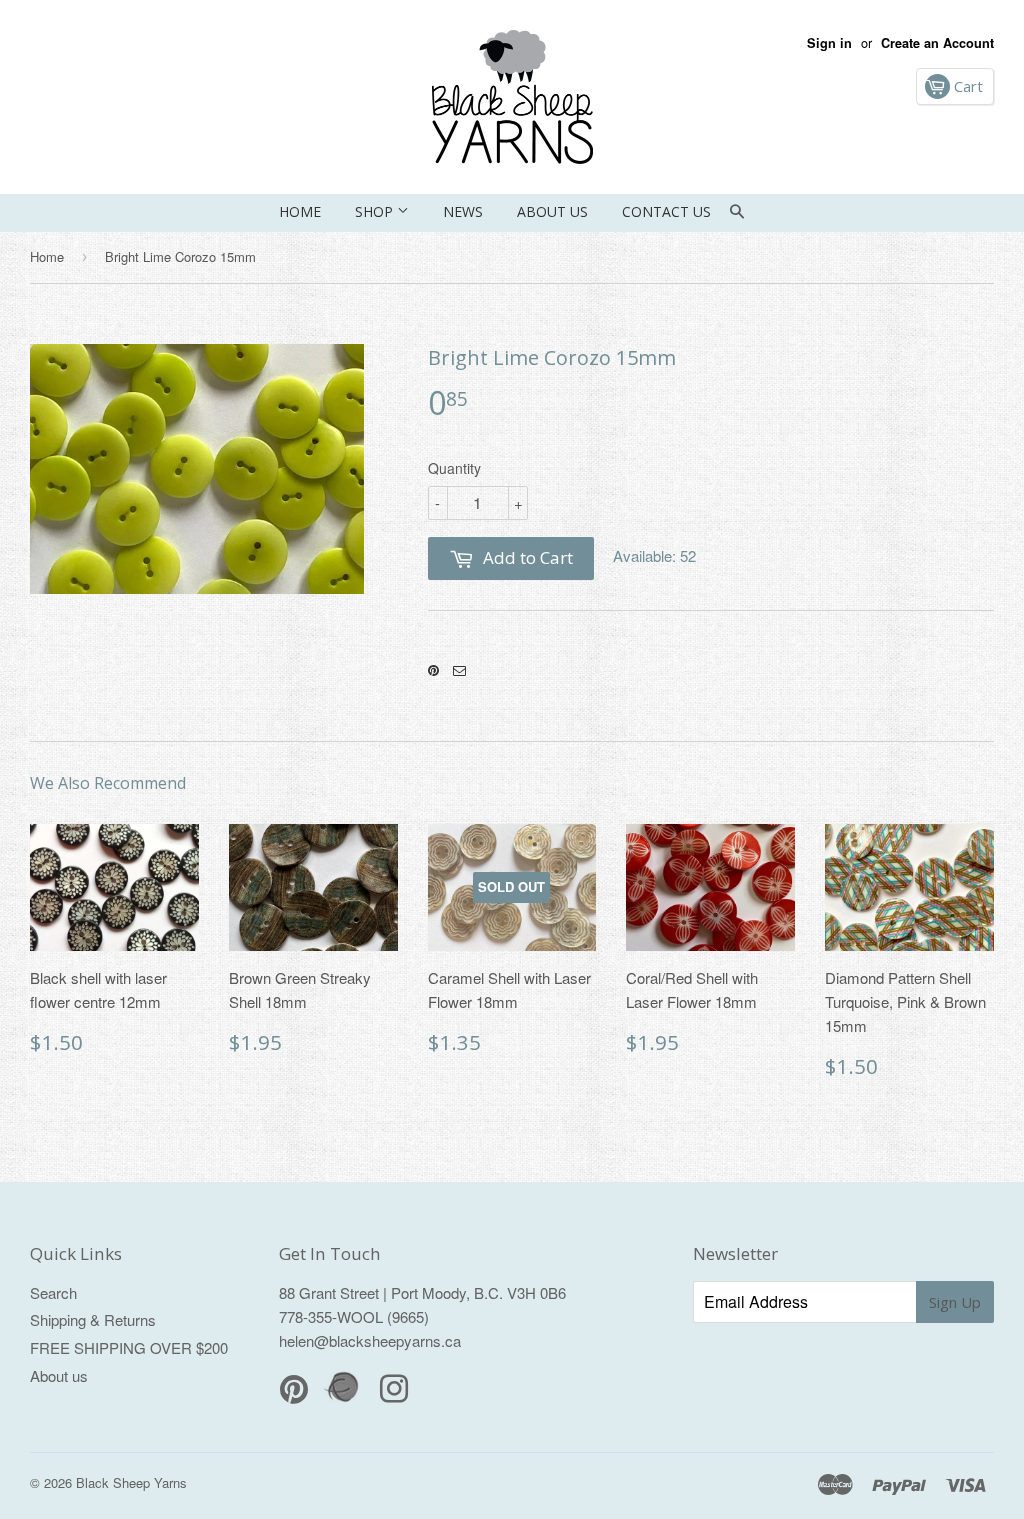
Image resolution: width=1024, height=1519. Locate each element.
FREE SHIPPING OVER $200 (129, 1347)
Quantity (454, 468)
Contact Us (666, 211)
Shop (376, 211)
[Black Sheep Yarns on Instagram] (459, 671)
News (463, 211)
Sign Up (955, 1302)
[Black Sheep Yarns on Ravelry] (344, 1399)
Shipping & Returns (93, 1319)
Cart (966, 86)
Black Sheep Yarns (131, 1482)
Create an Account (937, 43)
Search (53, 1292)
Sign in (829, 43)
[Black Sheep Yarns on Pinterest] (433, 671)
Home (300, 211)
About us (552, 211)
